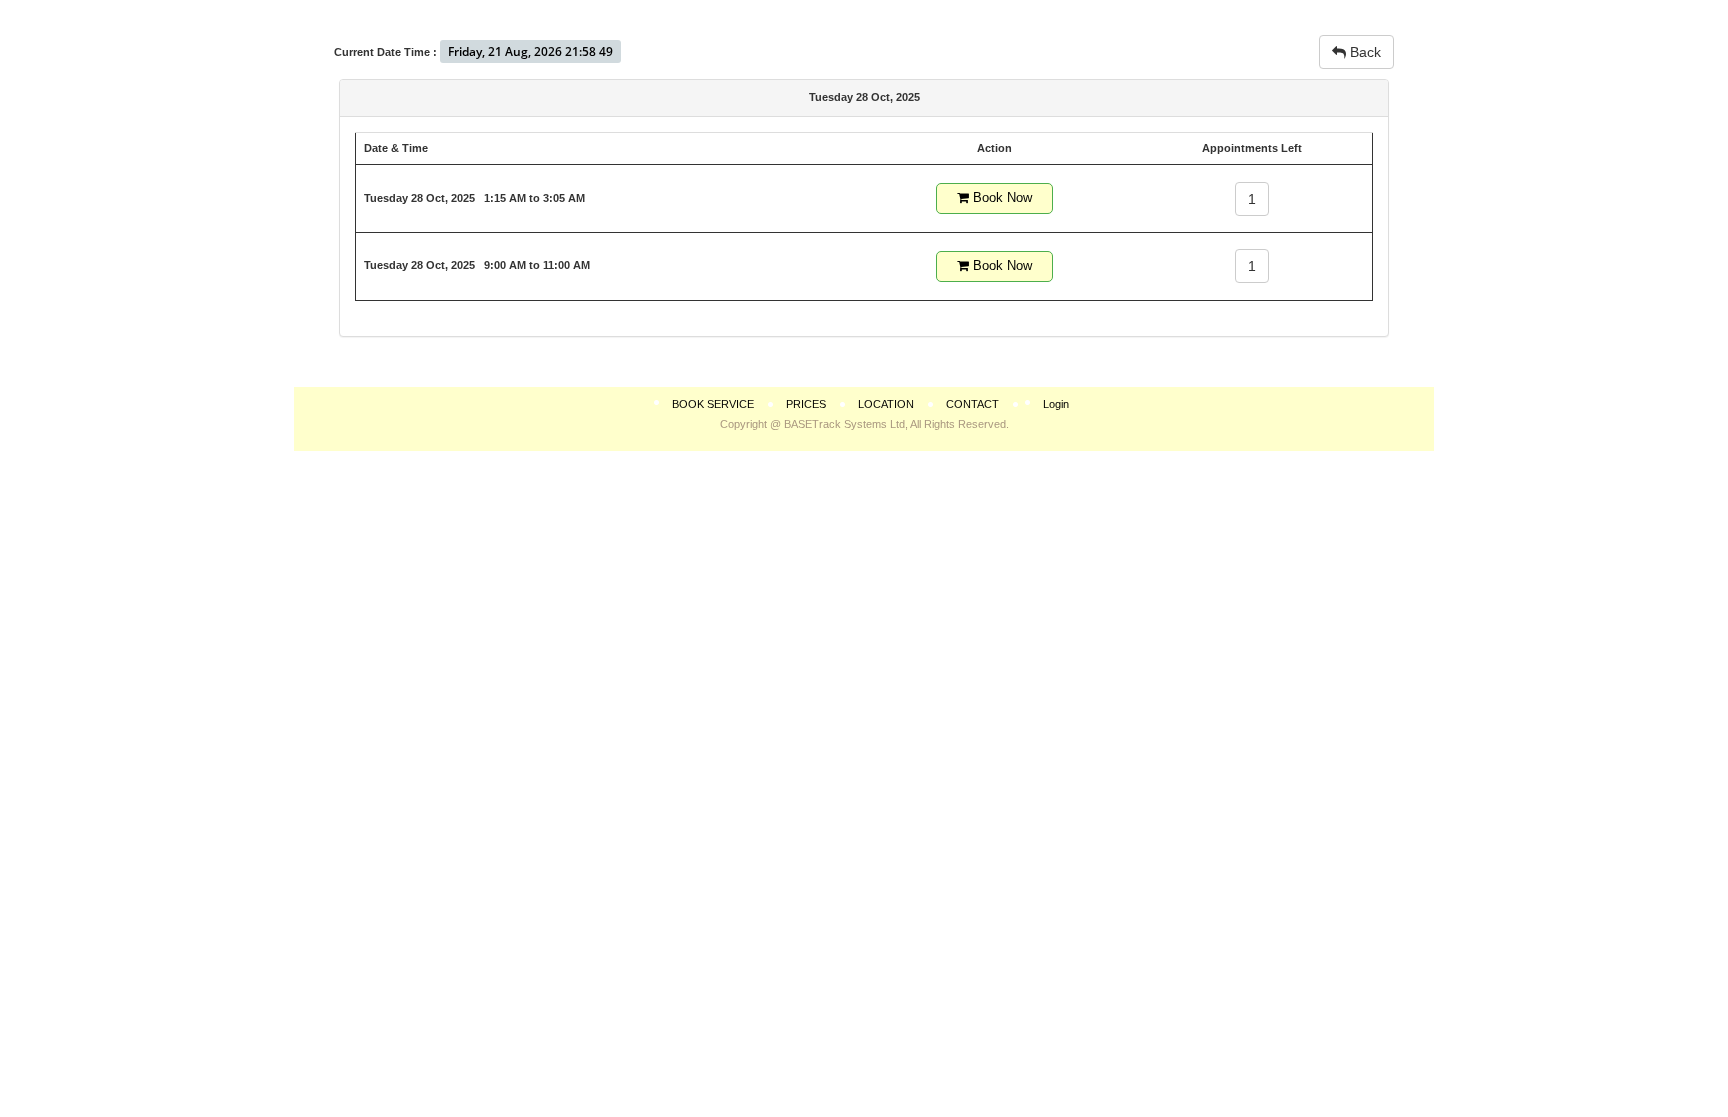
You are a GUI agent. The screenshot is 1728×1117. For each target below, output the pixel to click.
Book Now (1000, 197)
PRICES (806, 404)
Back (1363, 52)
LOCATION (886, 404)
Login (1056, 404)
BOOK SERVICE (713, 404)
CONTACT (972, 404)
